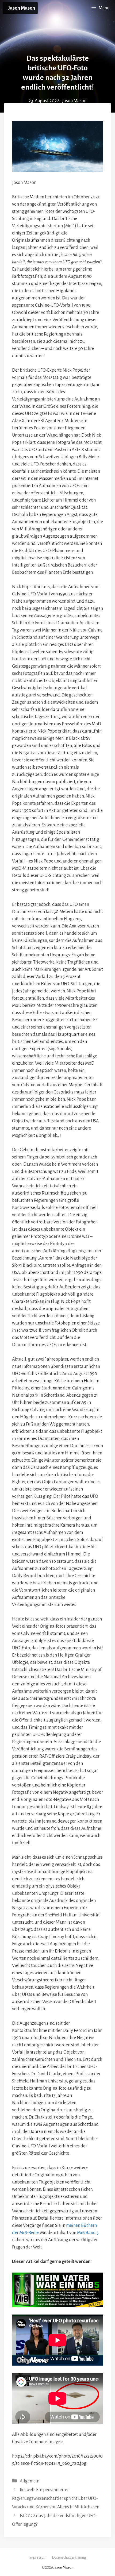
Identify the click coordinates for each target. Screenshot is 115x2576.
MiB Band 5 (88, 2233)
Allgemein (30, 2481)
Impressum (38, 2557)
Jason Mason (22, 8)
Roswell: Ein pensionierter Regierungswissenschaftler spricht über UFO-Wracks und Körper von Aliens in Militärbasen (56, 2499)
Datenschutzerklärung (69, 2557)
